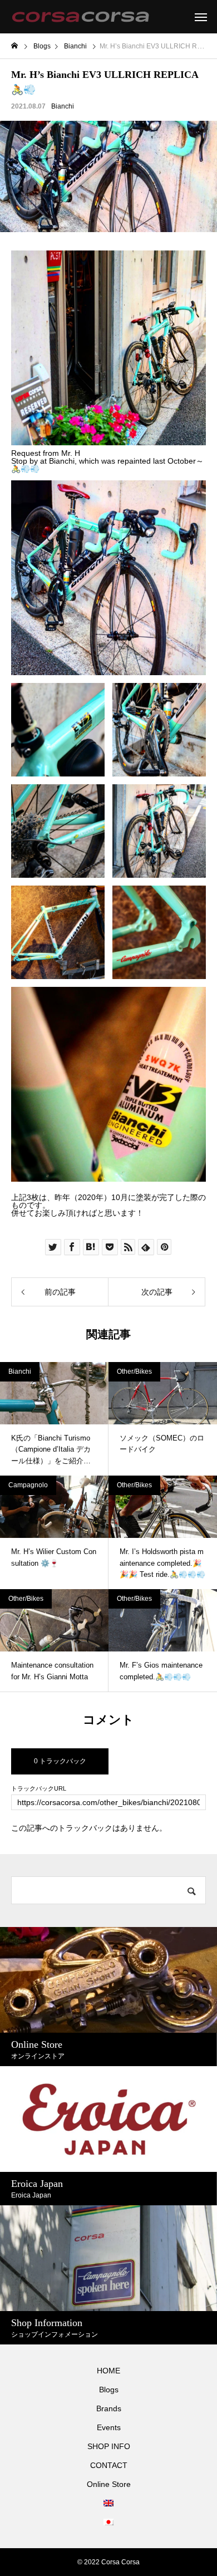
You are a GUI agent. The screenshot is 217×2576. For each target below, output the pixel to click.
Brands (109, 2408)
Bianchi (63, 106)
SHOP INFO (109, 2446)
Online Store (109, 2484)
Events (109, 2427)
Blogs (109, 2390)
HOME (108, 2371)
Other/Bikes (134, 1371)
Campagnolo (28, 1485)
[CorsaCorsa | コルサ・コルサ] (80, 17)
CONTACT (109, 2465)
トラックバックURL (39, 1789)
